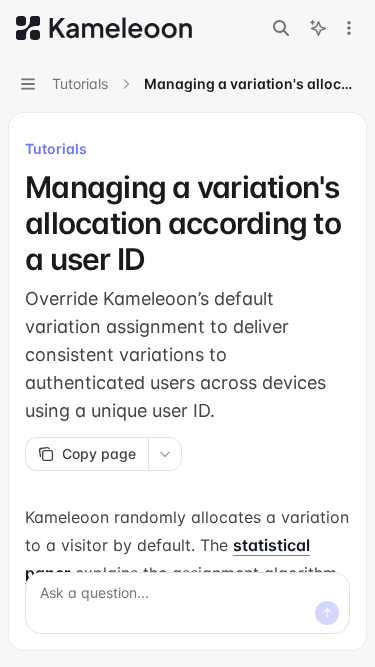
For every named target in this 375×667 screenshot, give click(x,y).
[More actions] (349, 28)
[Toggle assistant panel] (318, 28)
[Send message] (327, 613)
